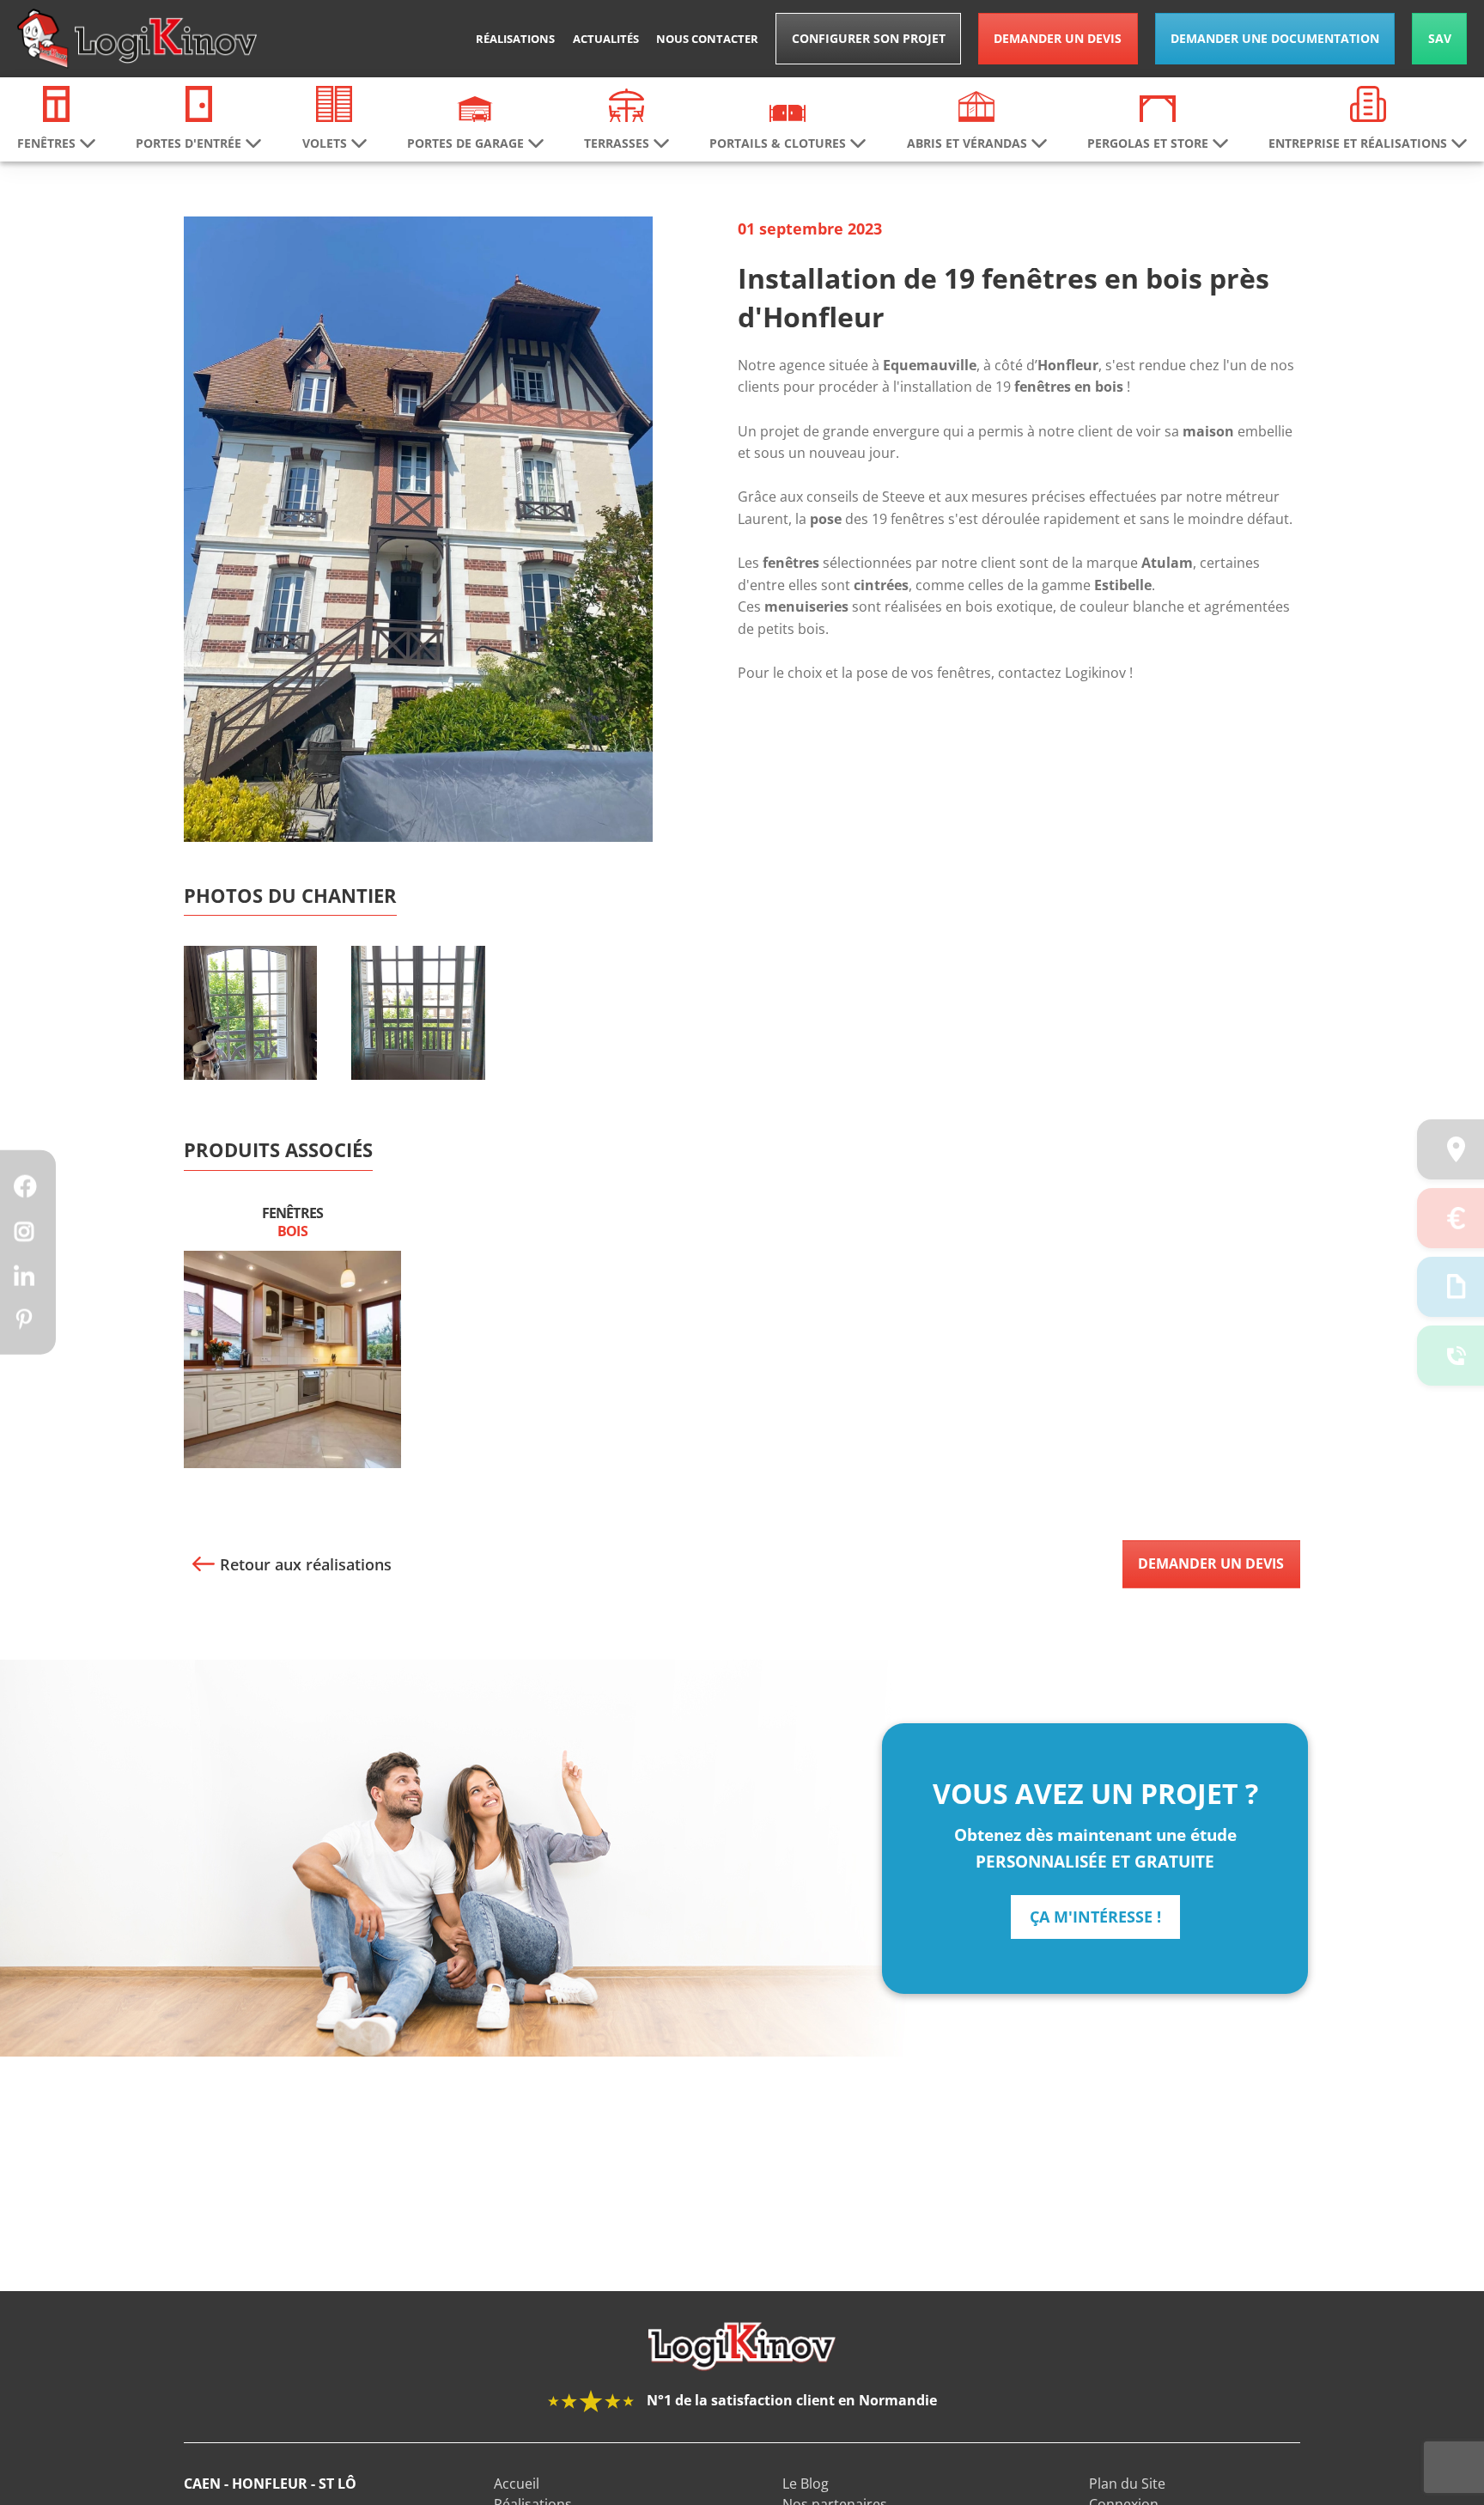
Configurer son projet (869, 38)
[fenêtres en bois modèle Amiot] (418, 1040)
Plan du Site (1127, 2484)
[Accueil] (137, 39)
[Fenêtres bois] (292, 1358)
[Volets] (334, 102)
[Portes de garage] (475, 107)
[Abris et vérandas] (976, 105)
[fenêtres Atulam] (250, 1040)
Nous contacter (707, 39)
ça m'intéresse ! (1095, 1917)
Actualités (606, 39)
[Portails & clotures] (788, 112)
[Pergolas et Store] (1158, 107)
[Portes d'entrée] (199, 102)
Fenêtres (292, 1222)
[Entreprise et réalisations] (1368, 102)
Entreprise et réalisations (1358, 143)
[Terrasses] (627, 104)
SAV (1440, 38)
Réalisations (515, 39)
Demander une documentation (1275, 38)
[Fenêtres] (57, 102)
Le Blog (806, 2484)
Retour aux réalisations (306, 1564)
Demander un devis (1058, 38)
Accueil (517, 2484)
